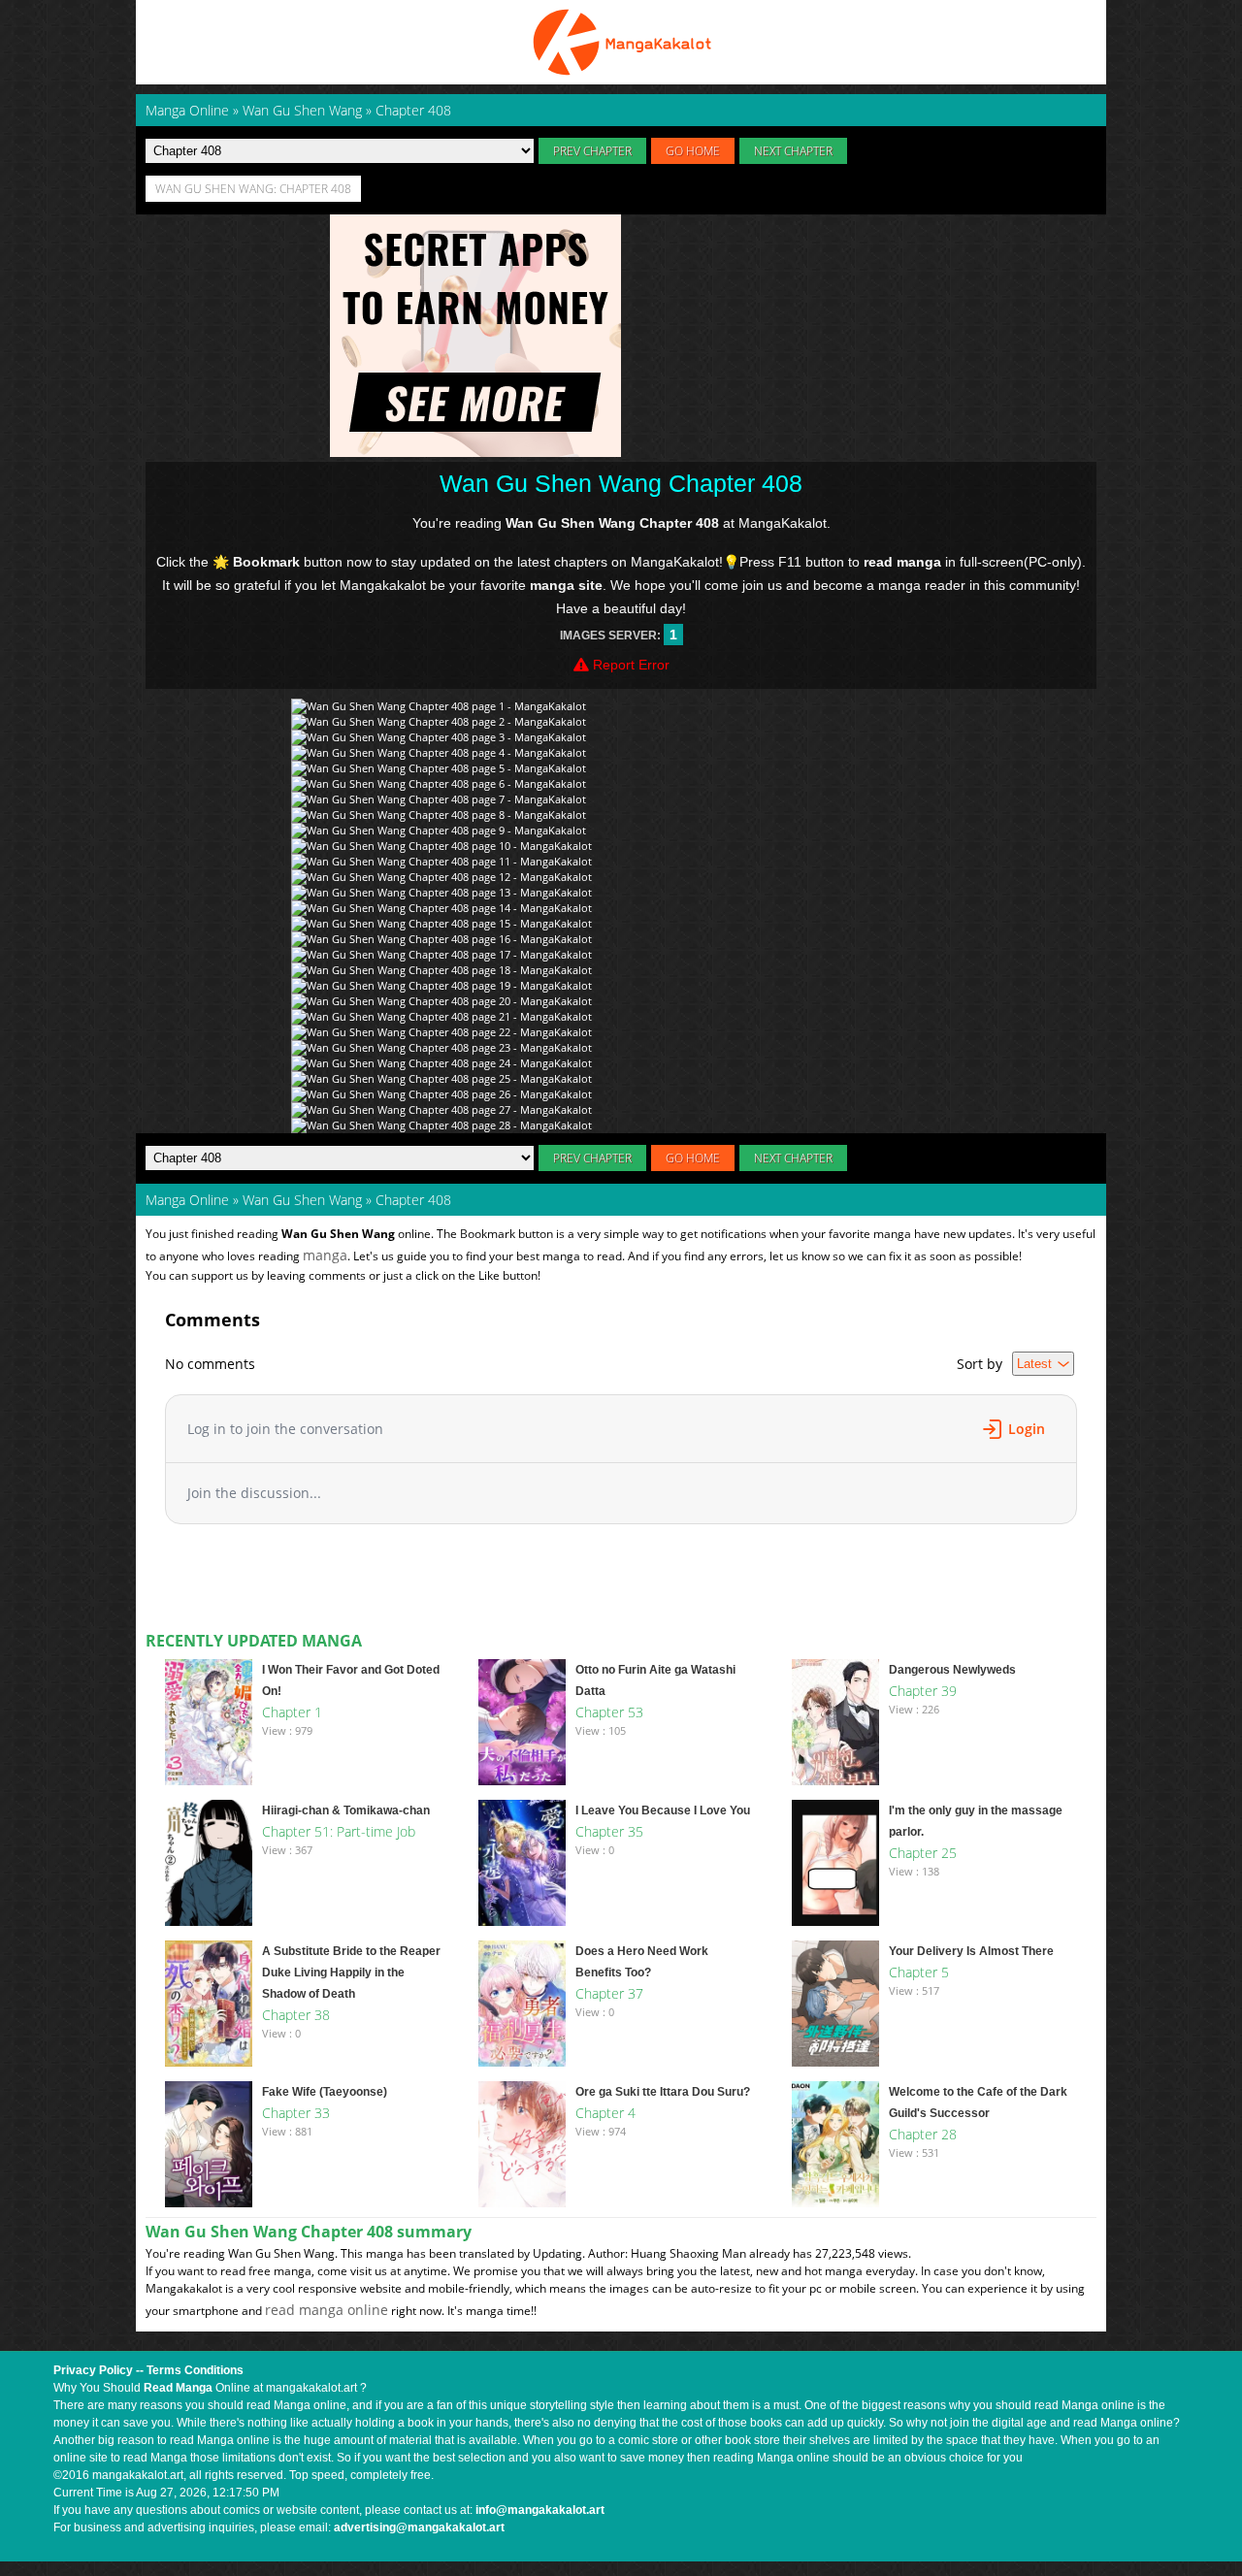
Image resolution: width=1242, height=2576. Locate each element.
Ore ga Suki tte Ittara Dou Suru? (663, 2092)
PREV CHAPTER (592, 151)
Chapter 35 (609, 1831)
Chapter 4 (605, 2113)
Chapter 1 (292, 1712)
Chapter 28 (923, 2134)
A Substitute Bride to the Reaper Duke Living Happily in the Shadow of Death (351, 1973)
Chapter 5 (919, 1972)
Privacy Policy (93, 2370)
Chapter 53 (609, 1712)
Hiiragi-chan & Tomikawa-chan (346, 1810)
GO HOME (693, 151)
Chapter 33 (296, 2113)
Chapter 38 (296, 2015)
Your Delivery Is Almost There (971, 1951)
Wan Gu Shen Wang (302, 1200)
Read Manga (178, 2388)
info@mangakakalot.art (540, 2510)
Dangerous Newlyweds (952, 1670)
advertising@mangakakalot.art (419, 2527)
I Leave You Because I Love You (663, 1810)
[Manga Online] (621, 42)
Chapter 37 (609, 1993)
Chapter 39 (923, 1691)
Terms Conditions (195, 2370)
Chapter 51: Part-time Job (339, 1831)
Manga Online (187, 1200)
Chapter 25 (923, 1853)
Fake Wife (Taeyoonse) (325, 2092)
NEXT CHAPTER (793, 151)
